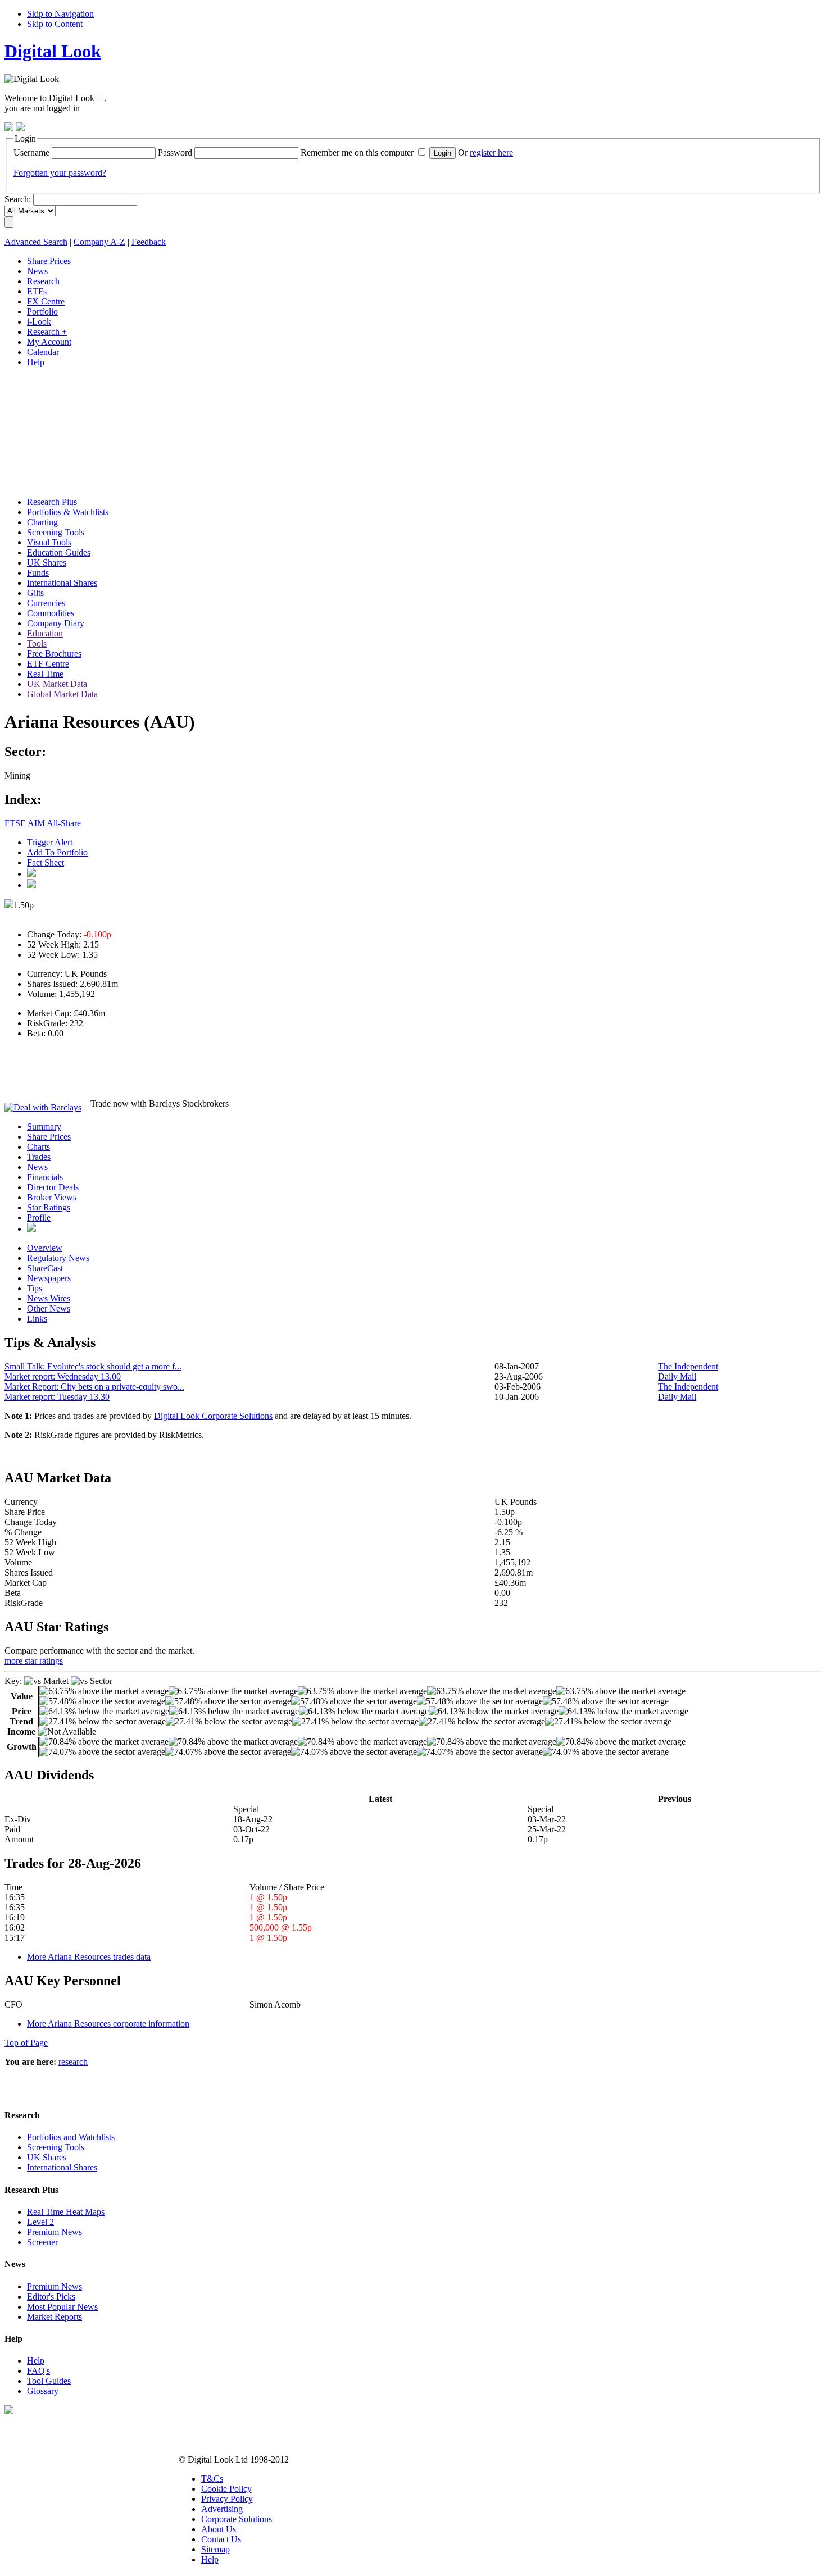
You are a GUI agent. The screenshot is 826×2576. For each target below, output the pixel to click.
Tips (35, 1288)
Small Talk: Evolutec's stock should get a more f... (93, 1366)
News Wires (49, 1298)
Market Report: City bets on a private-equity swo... (94, 1387)
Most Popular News (62, 2307)
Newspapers (49, 1278)
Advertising (222, 2509)
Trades (39, 1157)
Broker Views (52, 1197)
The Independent (688, 1366)
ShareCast (45, 1268)
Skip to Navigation (60, 14)
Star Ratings (49, 1207)
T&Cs (212, 2479)
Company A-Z (99, 242)
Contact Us (221, 2539)
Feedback (149, 242)
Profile (39, 1218)
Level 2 (40, 2222)
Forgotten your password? (60, 173)
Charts (38, 1147)
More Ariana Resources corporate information (108, 2024)
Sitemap (215, 2549)
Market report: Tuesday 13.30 (57, 1397)
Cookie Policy (226, 2489)
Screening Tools (56, 2147)
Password (175, 153)
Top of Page (26, 2043)
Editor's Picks (51, 2297)
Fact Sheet (46, 863)
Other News (49, 1309)
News (37, 1167)
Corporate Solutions (237, 2519)
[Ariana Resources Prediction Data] (31, 1229)
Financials (45, 1177)
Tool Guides (49, 2381)
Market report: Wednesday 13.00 (63, 1376)
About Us (219, 2529)
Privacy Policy (227, 2499)
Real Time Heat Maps (66, 2212)
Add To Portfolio (57, 852)
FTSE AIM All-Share (43, 823)
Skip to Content (55, 24)
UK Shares (47, 2157)
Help (36, 2361)
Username (31, 153)
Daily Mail (677, 1376)
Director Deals (53, 1187)
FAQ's (38, 2371)
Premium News (55, 2232)
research (73, 2062)
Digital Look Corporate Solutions (213, 1416)
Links (37, 1319)
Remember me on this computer (357, 153)
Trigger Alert (50, 842)
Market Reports (55, 2317)
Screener (42, 2242)
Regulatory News (58, 1258)
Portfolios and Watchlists (71, 2137)
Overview (45, 1248)
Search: (18, 199)
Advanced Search (36, 242)
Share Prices (49, 1137)
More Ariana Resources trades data (89, 1957)
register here (491, 153)
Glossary (43, 2391)
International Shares (62, 2167)
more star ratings (34, 1661)
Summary (44, 1127)
